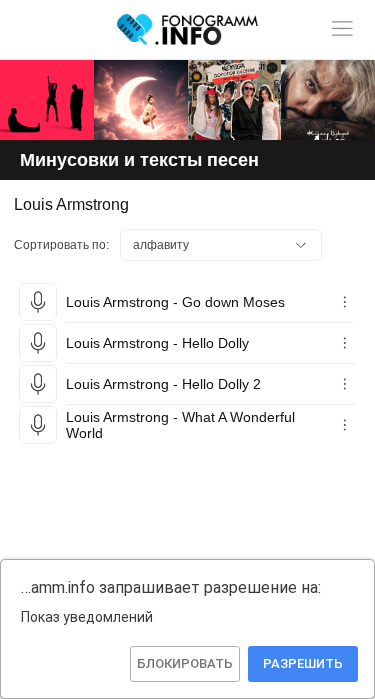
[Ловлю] (47, 100)
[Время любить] (141, 100)
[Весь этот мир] (235, 100)
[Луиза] (328, 100)
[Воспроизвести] (38, 302)
